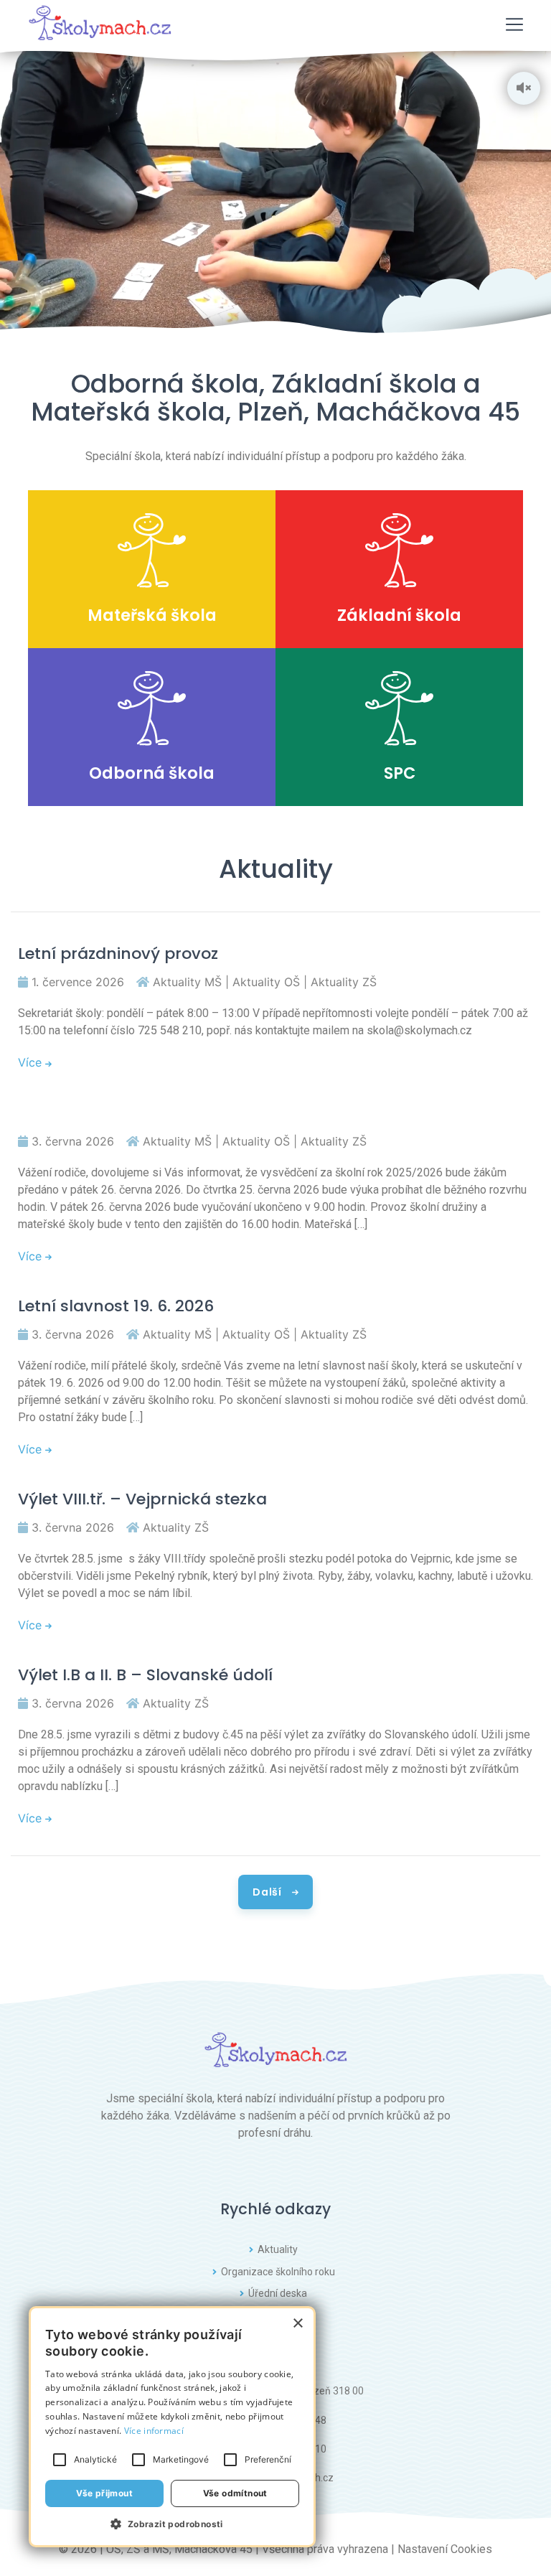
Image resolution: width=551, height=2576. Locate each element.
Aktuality (278, 2249)
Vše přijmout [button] (104, 2493)
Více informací (154, 2431)
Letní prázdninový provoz (118, 954)
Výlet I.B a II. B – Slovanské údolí (145, 1675)
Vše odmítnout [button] (235, 2493)
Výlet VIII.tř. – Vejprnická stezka (142, 1499)
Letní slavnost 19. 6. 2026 (116, 1306)
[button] (172, 2524)
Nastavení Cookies (445, 2549)
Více (32, 1062)
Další (268, 1892)
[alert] (172, 2427)
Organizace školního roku (278, 2272)
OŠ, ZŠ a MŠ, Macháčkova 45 (179, 2549)
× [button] (297, 2324)
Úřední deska (278, 2293)
